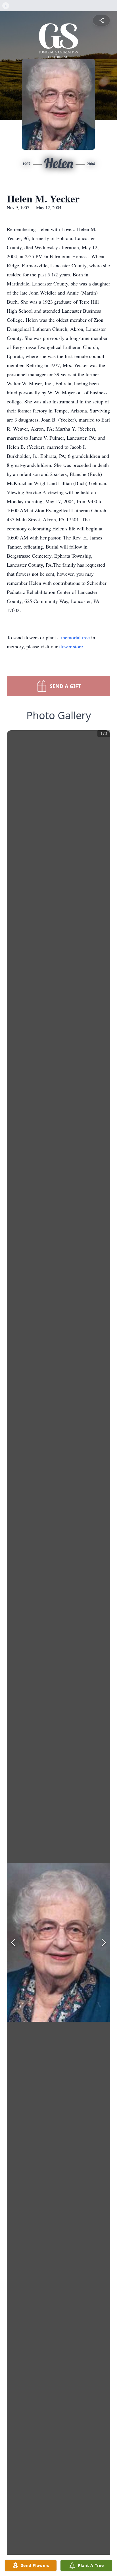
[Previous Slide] (13, 1942)
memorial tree (75, 637)
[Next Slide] (104, 1942)
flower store (71, 646)
